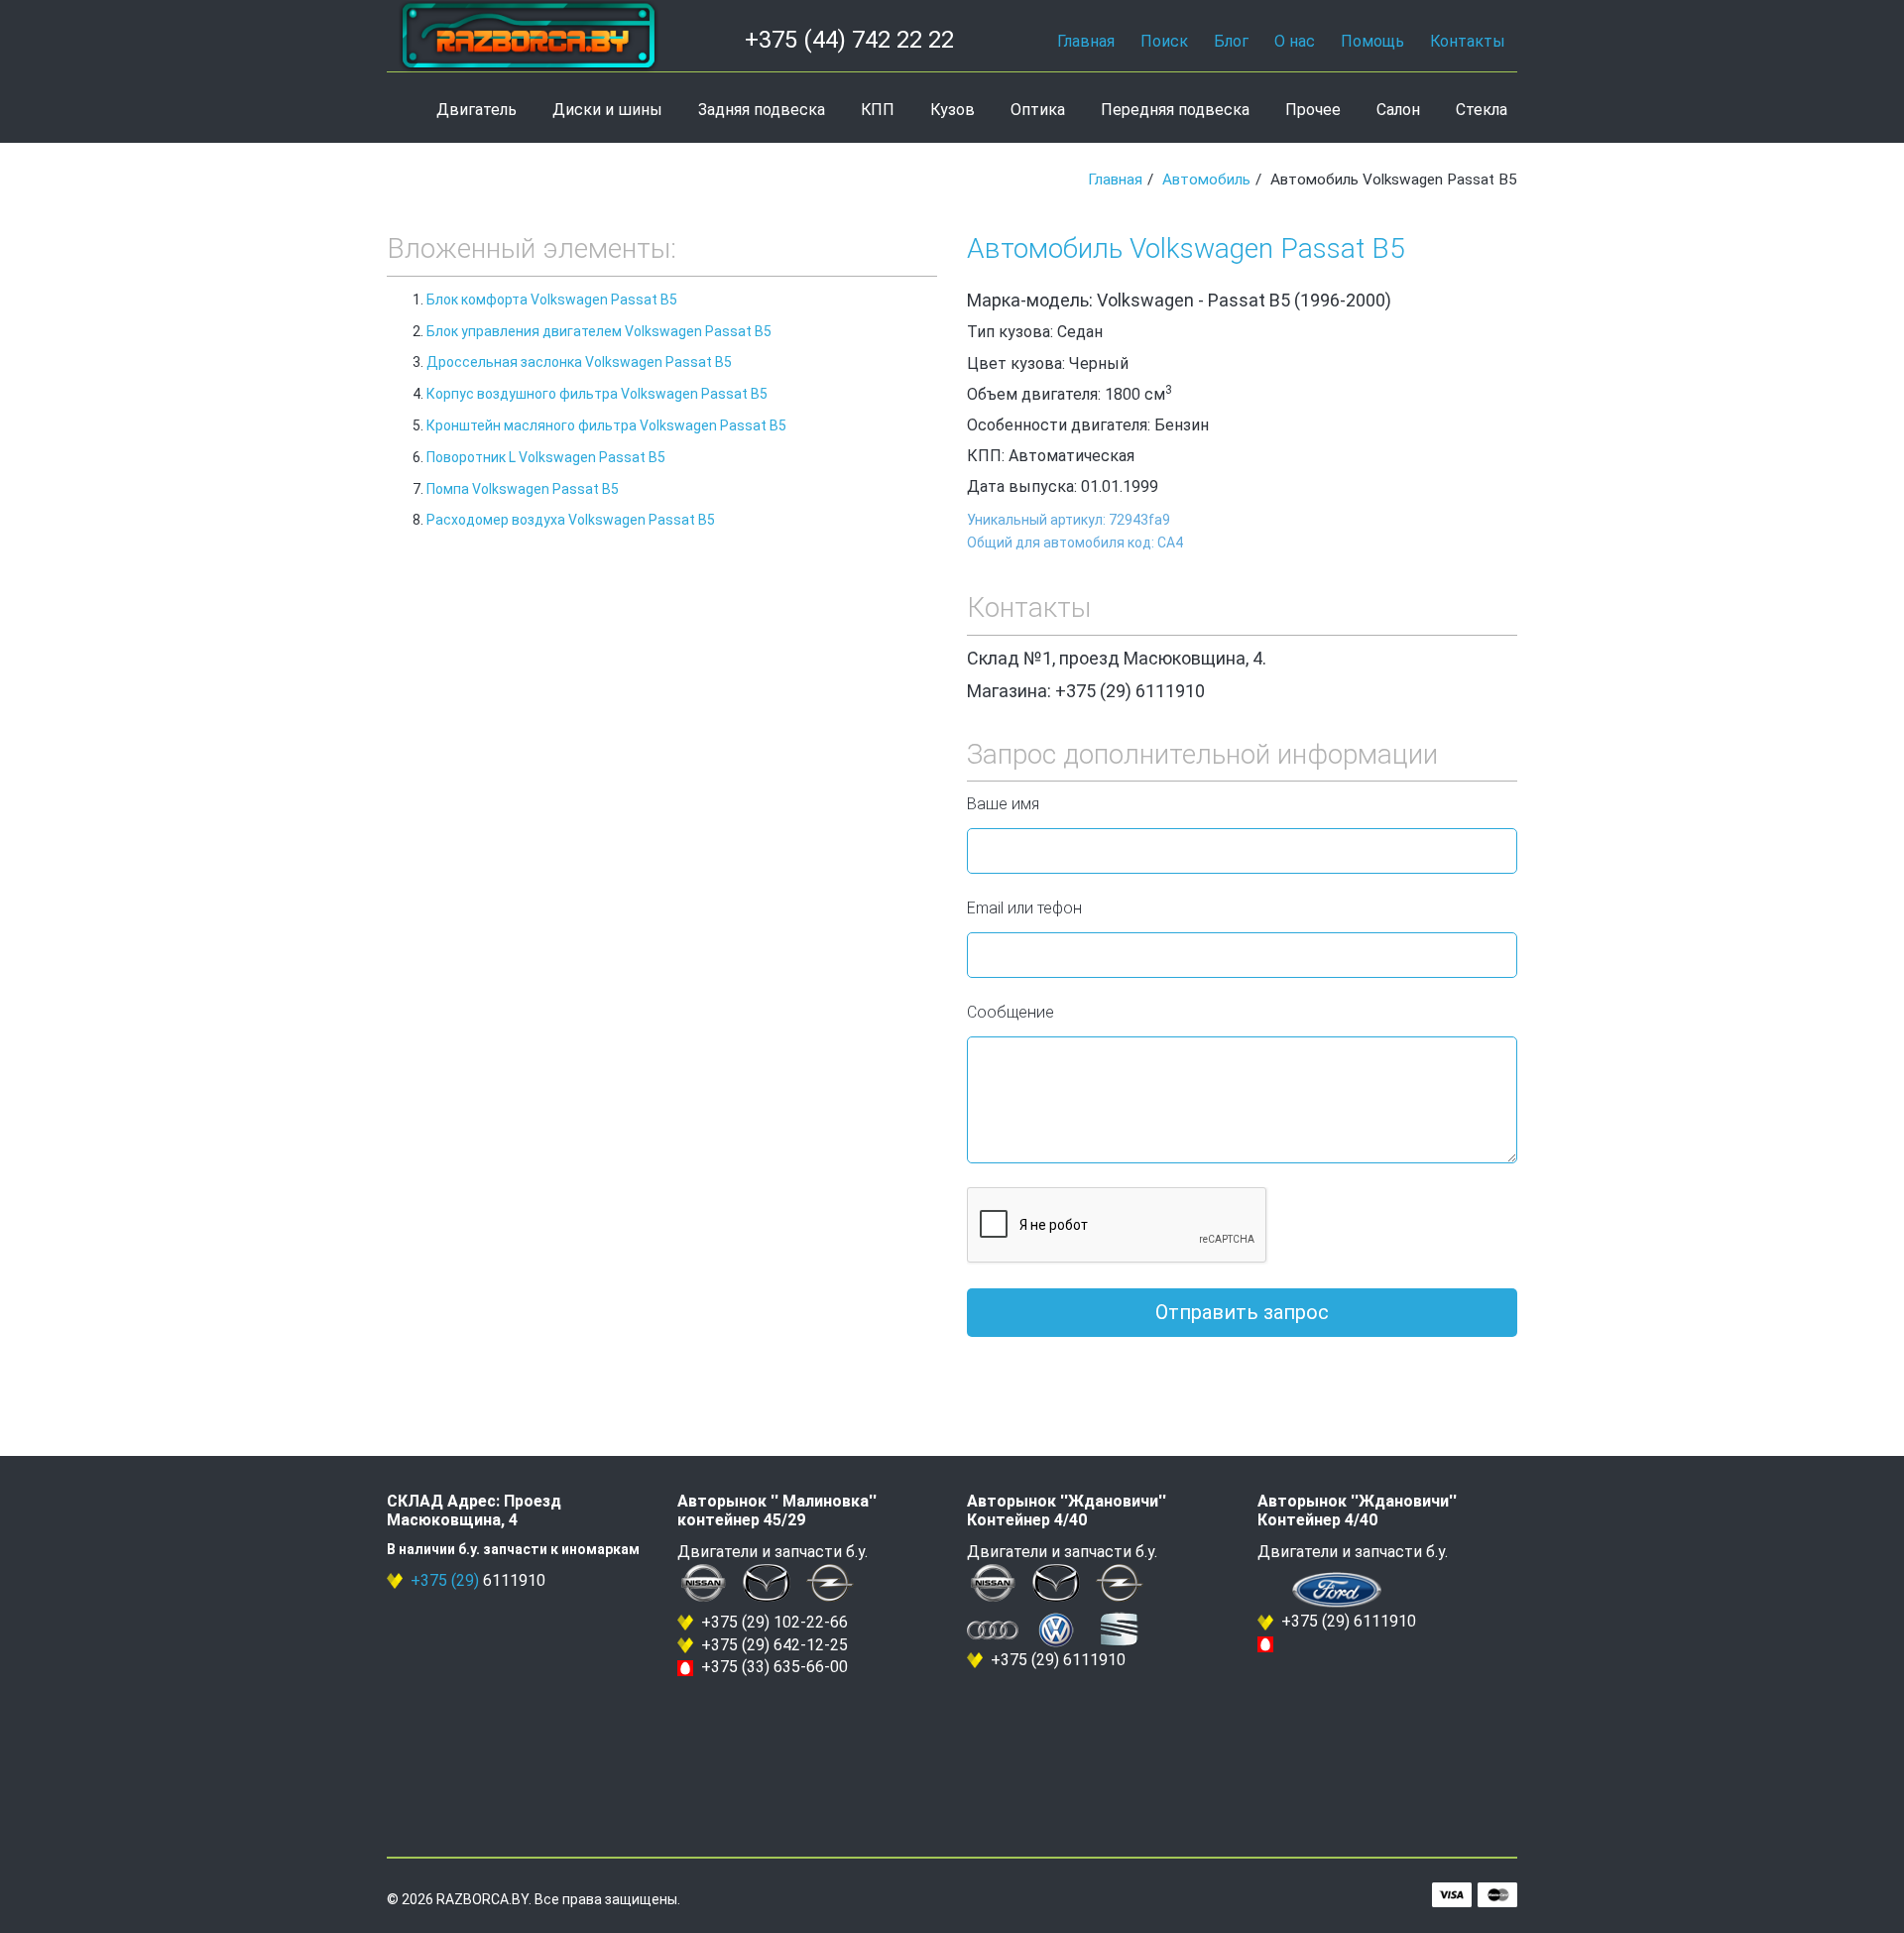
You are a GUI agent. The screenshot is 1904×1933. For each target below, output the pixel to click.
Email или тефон (1024, 908)
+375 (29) (445, 1580)
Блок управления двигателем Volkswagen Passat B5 (599, 331)
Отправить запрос (1242, 1312)
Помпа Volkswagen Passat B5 (523, 489)
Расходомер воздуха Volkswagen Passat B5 (571, 520)
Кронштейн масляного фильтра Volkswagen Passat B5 (606, 425)
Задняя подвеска (762, 110)
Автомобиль (1206, 180)
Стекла (1482, 110)
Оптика (1038, 110)
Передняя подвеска (1175, 110)
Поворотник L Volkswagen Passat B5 (546, 457)
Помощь (1372, 41)
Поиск (1164, 41)
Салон (1398, 110)
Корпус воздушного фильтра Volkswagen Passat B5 (597, 394)
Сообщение (1011, 1012)
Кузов (952, 110)
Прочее (1313, 110)
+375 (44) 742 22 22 (849, 40)
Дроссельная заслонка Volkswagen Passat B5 (579, 362)
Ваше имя (1003, 804)
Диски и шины (607, 110)
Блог (1231, 41)
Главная (1086, 41)
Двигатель (476, 110)
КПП (878, 110)
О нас (1295, 41)
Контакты (1468, 41)
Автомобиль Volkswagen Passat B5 (1186, 248)
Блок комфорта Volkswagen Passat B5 (552, 300)
